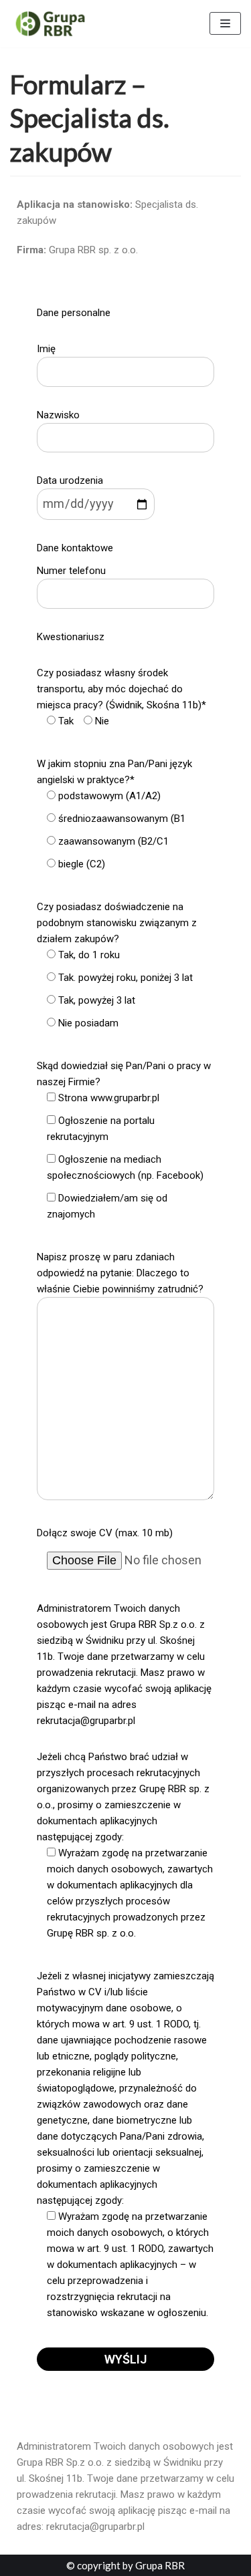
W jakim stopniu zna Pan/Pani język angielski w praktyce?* (114, 814)
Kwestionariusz (71, 637)
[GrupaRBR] (50, 24)
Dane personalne (74, 313)
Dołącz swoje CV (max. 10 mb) (105, 1533)
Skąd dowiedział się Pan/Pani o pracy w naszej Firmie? (124, 1140)
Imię (46, 349)
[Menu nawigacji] (225, 23)
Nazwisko (58, 415)
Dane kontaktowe (75, 548)
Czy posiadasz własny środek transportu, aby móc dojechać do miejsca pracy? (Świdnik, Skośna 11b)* (121, 697)
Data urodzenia (70, 480)
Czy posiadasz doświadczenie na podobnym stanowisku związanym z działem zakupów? (117, 965)
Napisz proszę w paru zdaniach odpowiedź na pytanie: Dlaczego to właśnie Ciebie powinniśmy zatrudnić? (120, 1273)
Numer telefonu (71, 571)
